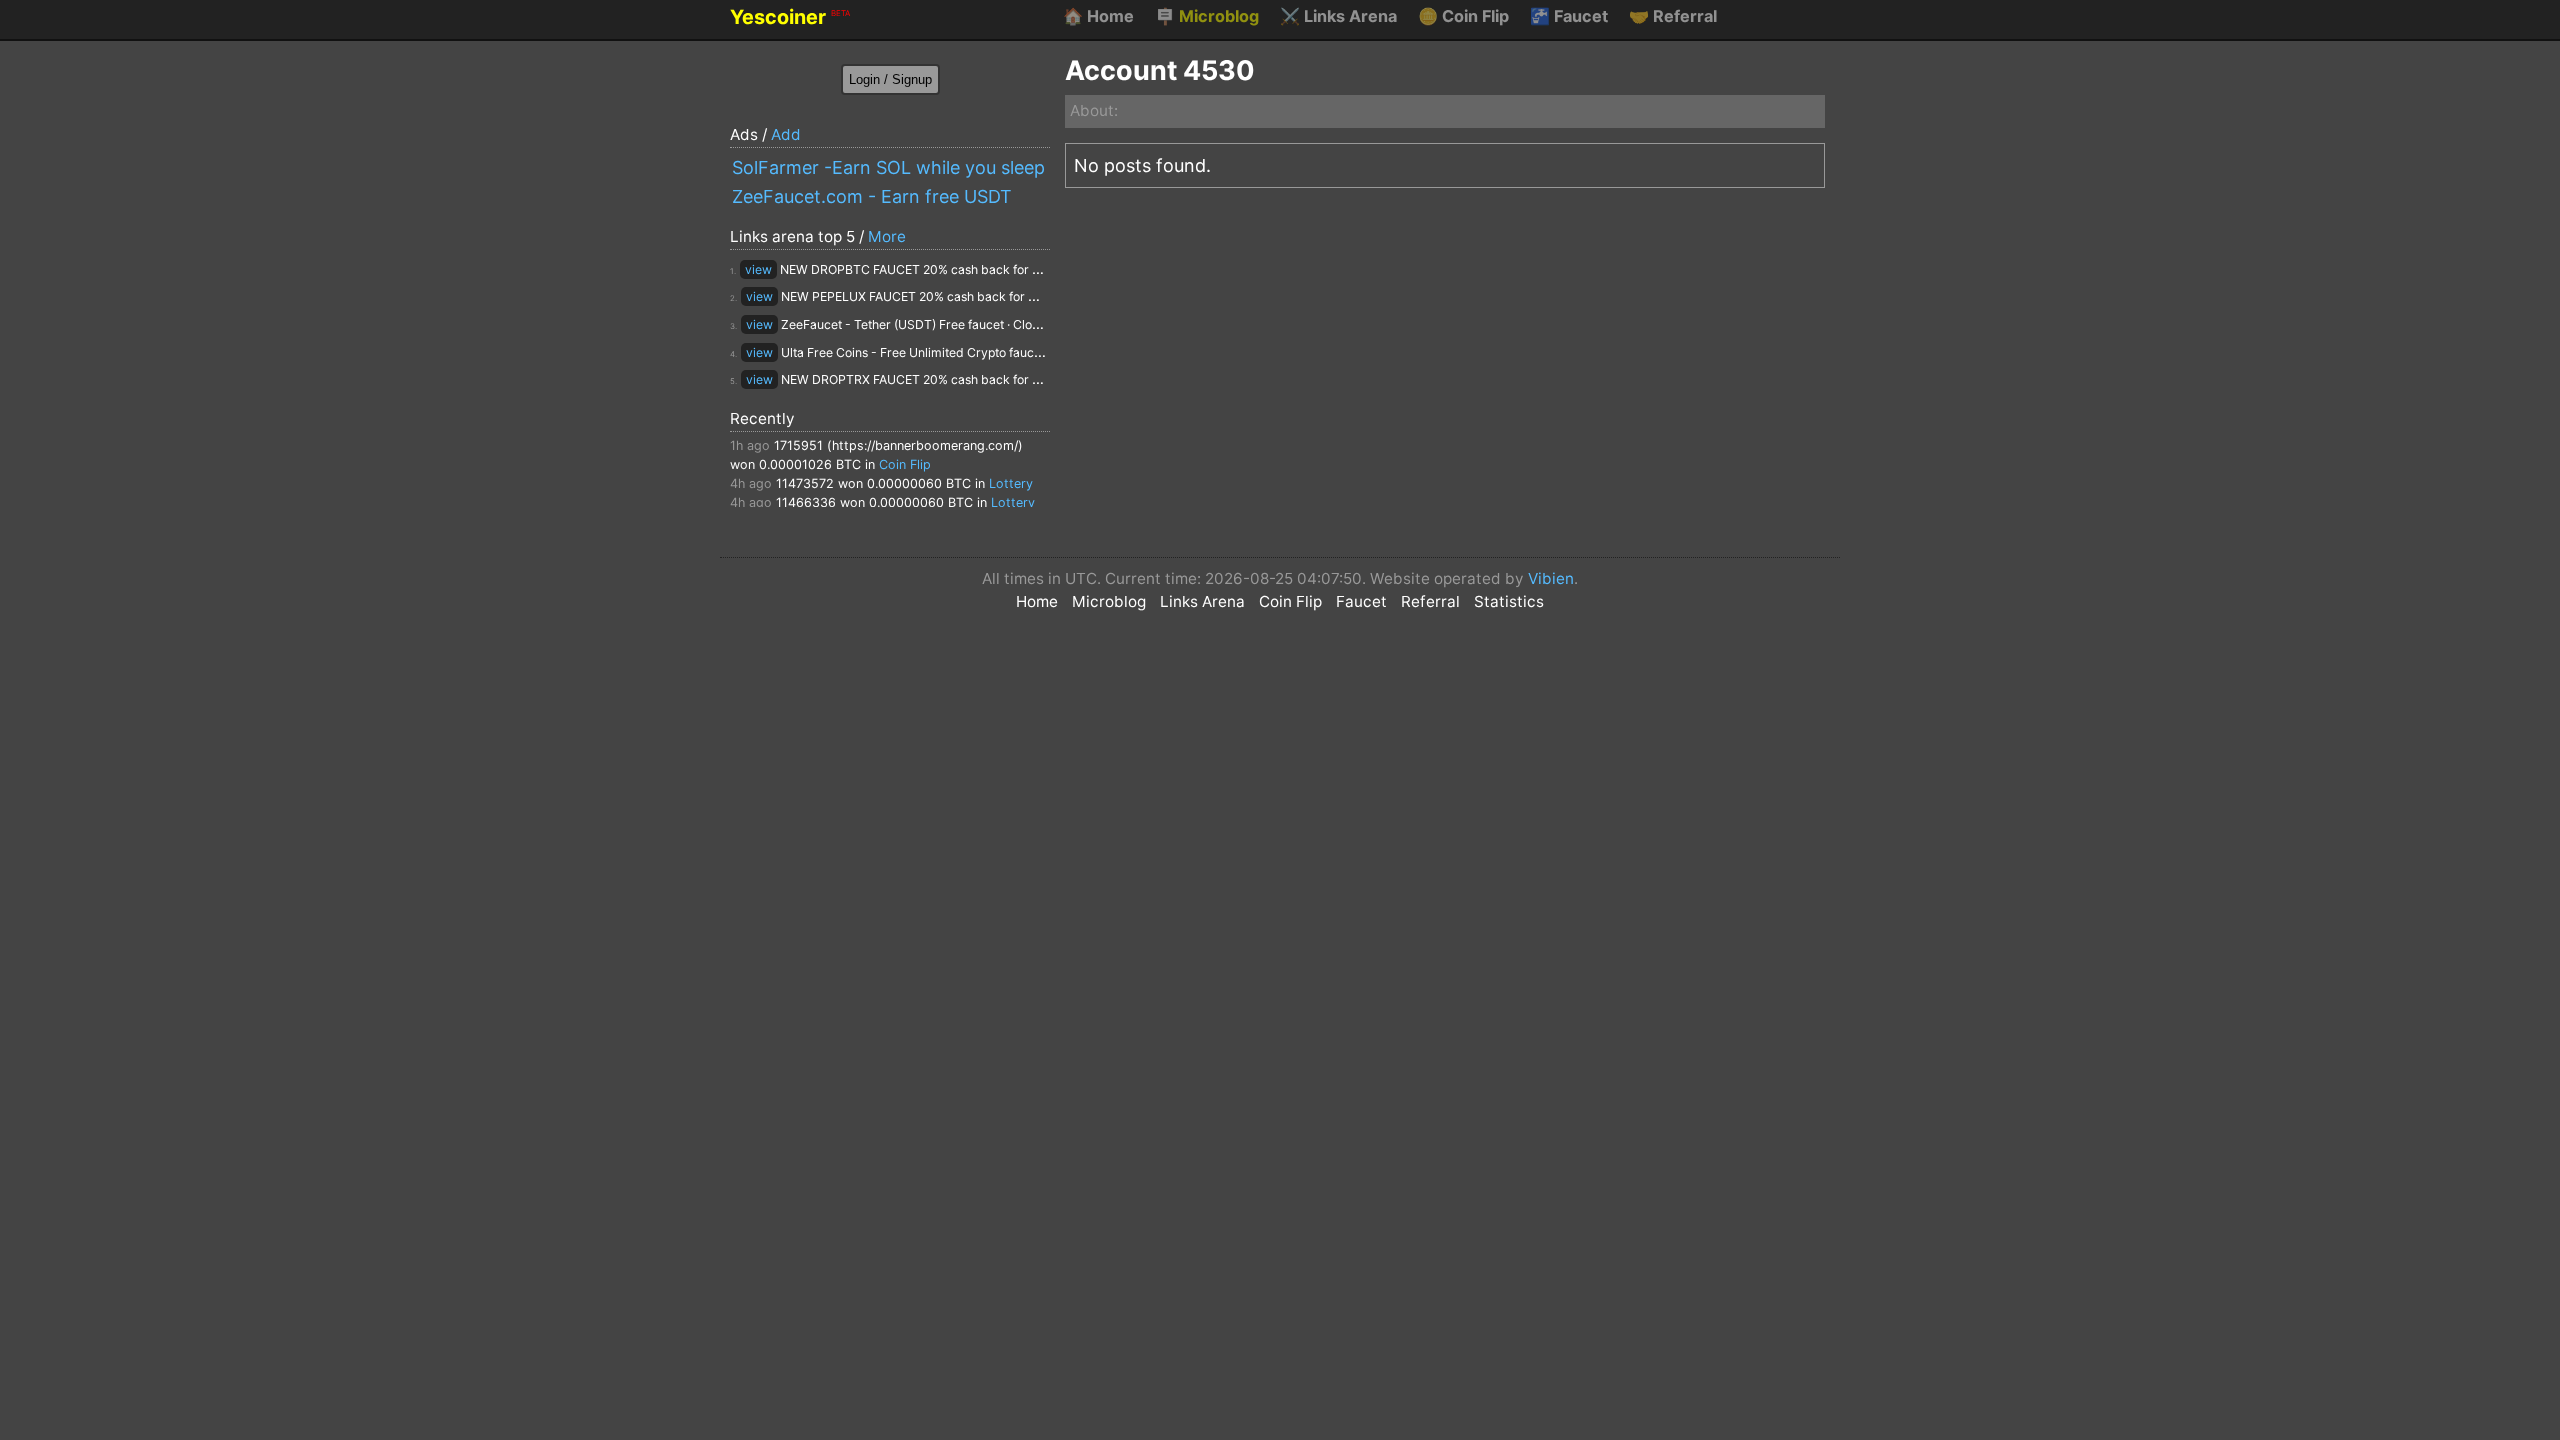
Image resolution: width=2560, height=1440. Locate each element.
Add (786, 134)
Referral (1673, 16)
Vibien (1551, 578)
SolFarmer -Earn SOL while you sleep (888, 167)
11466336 (806, 502)
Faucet (1569, 16)
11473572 (805, 483)
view (758, 269)
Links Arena (1338, 16)
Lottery (1011, 483)
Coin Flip (1463, 16)
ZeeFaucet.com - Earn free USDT (872, 196)
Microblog (1207, 16)
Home (1098, 16)
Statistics (1509, 601)
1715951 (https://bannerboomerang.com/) (898, 445)
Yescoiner (790, 17)
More (887, 236)
